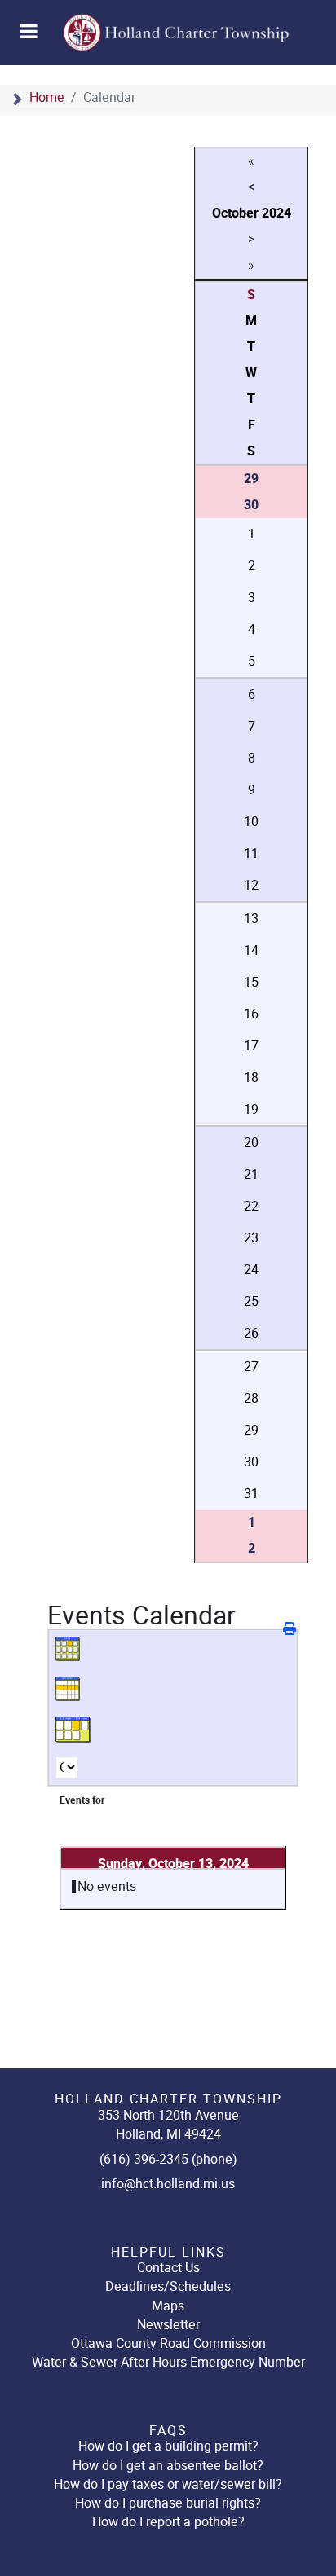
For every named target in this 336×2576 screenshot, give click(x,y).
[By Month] (73, 1650)
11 (251, 853)
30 (251, 1462)
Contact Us (168, 2268)
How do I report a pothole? (168, 2522)
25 (251, 1301)
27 (251, 1367)
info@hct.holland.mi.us (168, 2184)
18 (251, 1077)
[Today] (73, 1730)
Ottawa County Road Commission (168, 2343)
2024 (276, 213)
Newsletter (168, 2325)
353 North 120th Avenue (168, 2115)
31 (251, 1494)
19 (251, 1109)
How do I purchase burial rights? (168, 2503)
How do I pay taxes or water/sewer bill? (168, 2484)
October (235, 213)
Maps (168, 2306)
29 (251, 1430)
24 (251, 1270)
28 (251, 1398)
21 (251, 1174)
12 (251, 885)
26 (251, 1333)
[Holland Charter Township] (164, 33)
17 (251, 1046)
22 (251, 1206)
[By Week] (73, 1690)
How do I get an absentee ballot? (168, 2466)
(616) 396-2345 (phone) (168, 2159)
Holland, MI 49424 (168, 2134)
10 (251, 822)
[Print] (291, 1629)
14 (251, 950)
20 (251, 1143)
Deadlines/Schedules (168, 2286)
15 (251, 982)
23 (251, 1238)
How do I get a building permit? (168, 2446)
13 (251, 919)
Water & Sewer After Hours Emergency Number (168, 2362)
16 (251, 1014)
